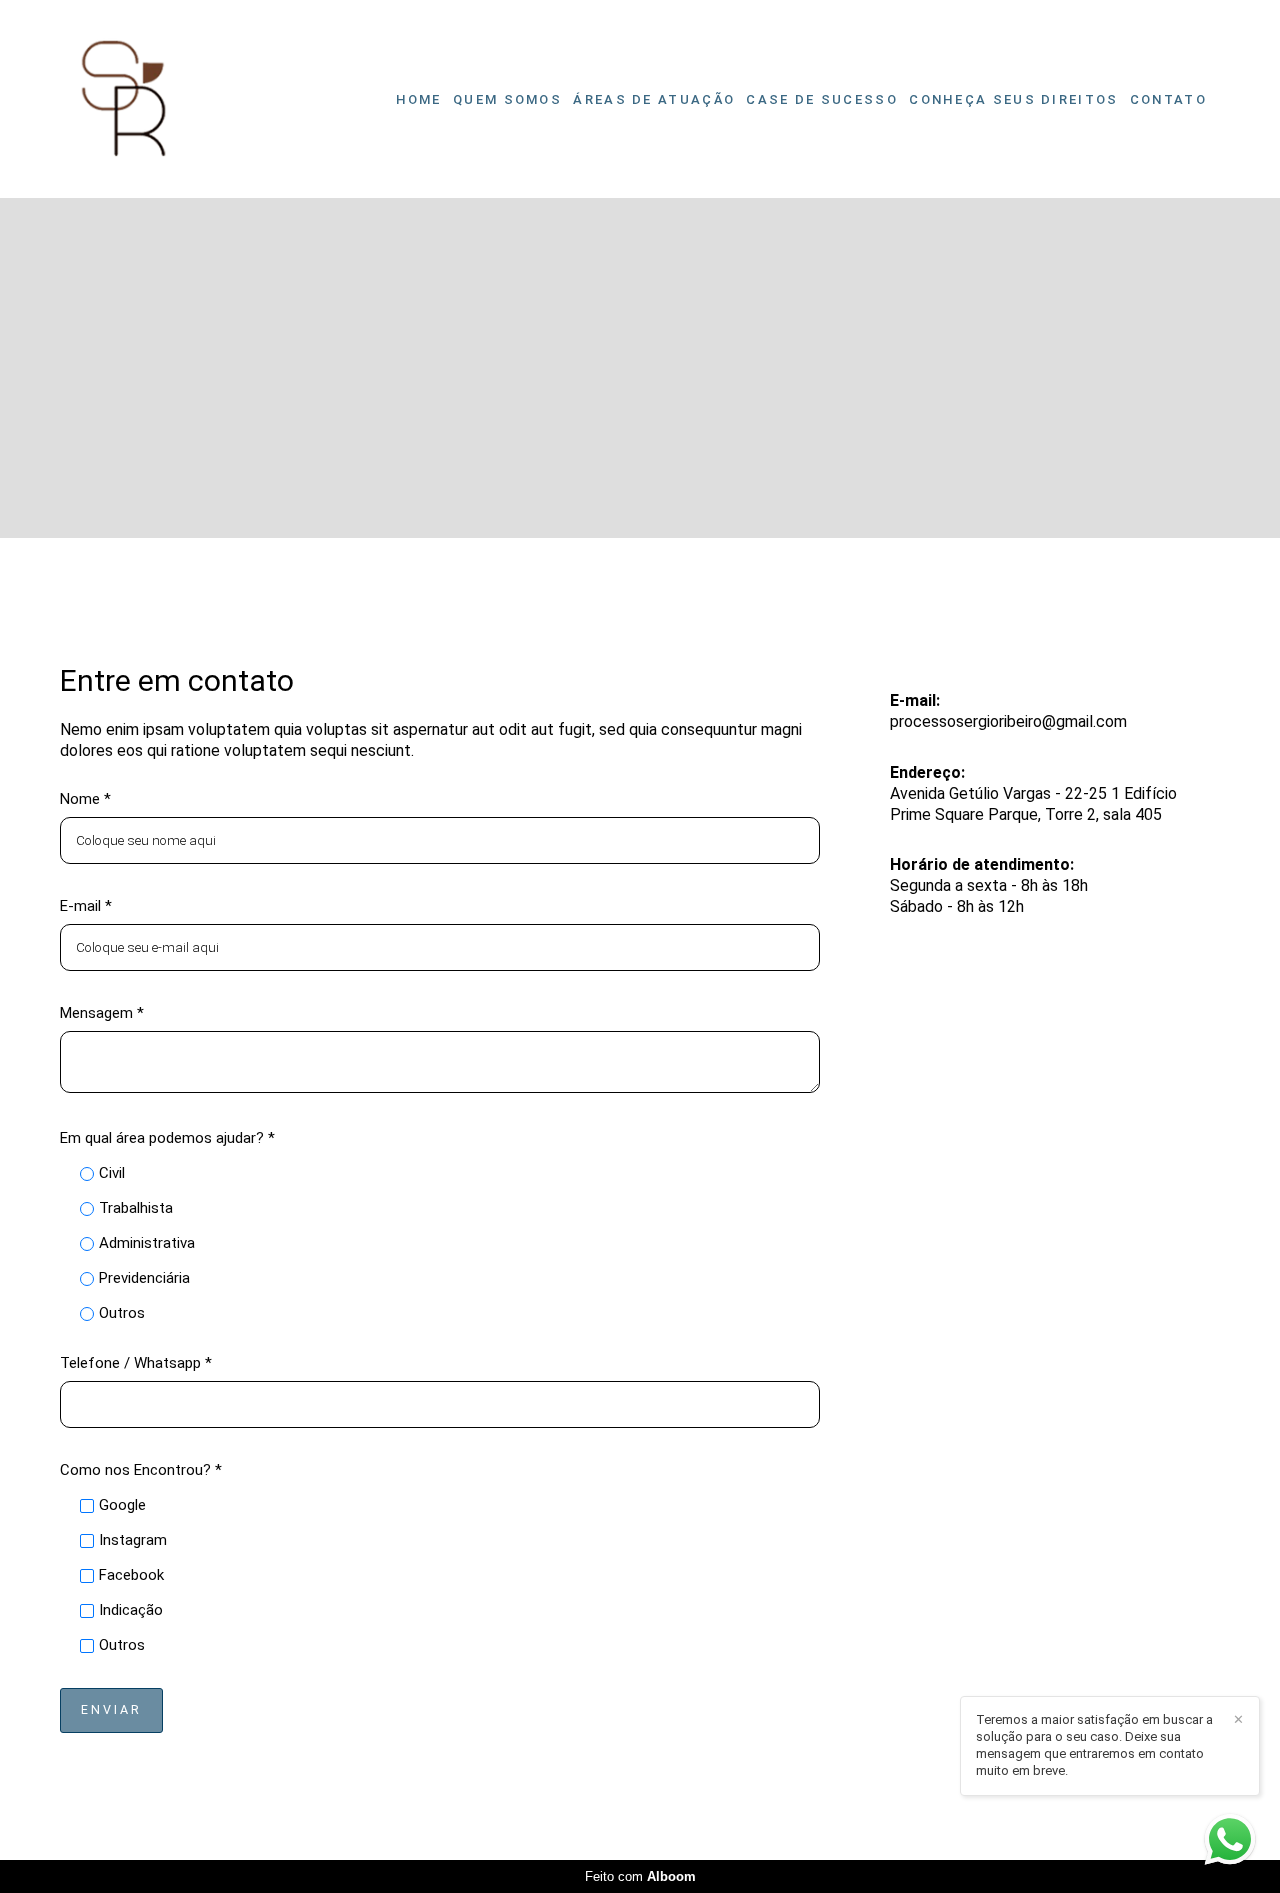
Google (122, 1505)
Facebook (131, 1575)
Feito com (640, 1876)
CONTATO (1168, 99)
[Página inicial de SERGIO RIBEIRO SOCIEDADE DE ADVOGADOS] (124, 99)
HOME (419, 99)
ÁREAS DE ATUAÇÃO (654, 99)
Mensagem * (102, 1013)
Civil (112, 1173)
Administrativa (147, 1243)
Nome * (85, 799)
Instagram (133, 1540)
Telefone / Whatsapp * (136, 1363)
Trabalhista (136, 1208)
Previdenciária (144, 1278)
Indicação (131, 1610)
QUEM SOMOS (507, 99)
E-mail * (86, 906)
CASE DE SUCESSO (822, 99)
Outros (122, 1313)
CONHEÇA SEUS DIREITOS (1013, 99)
